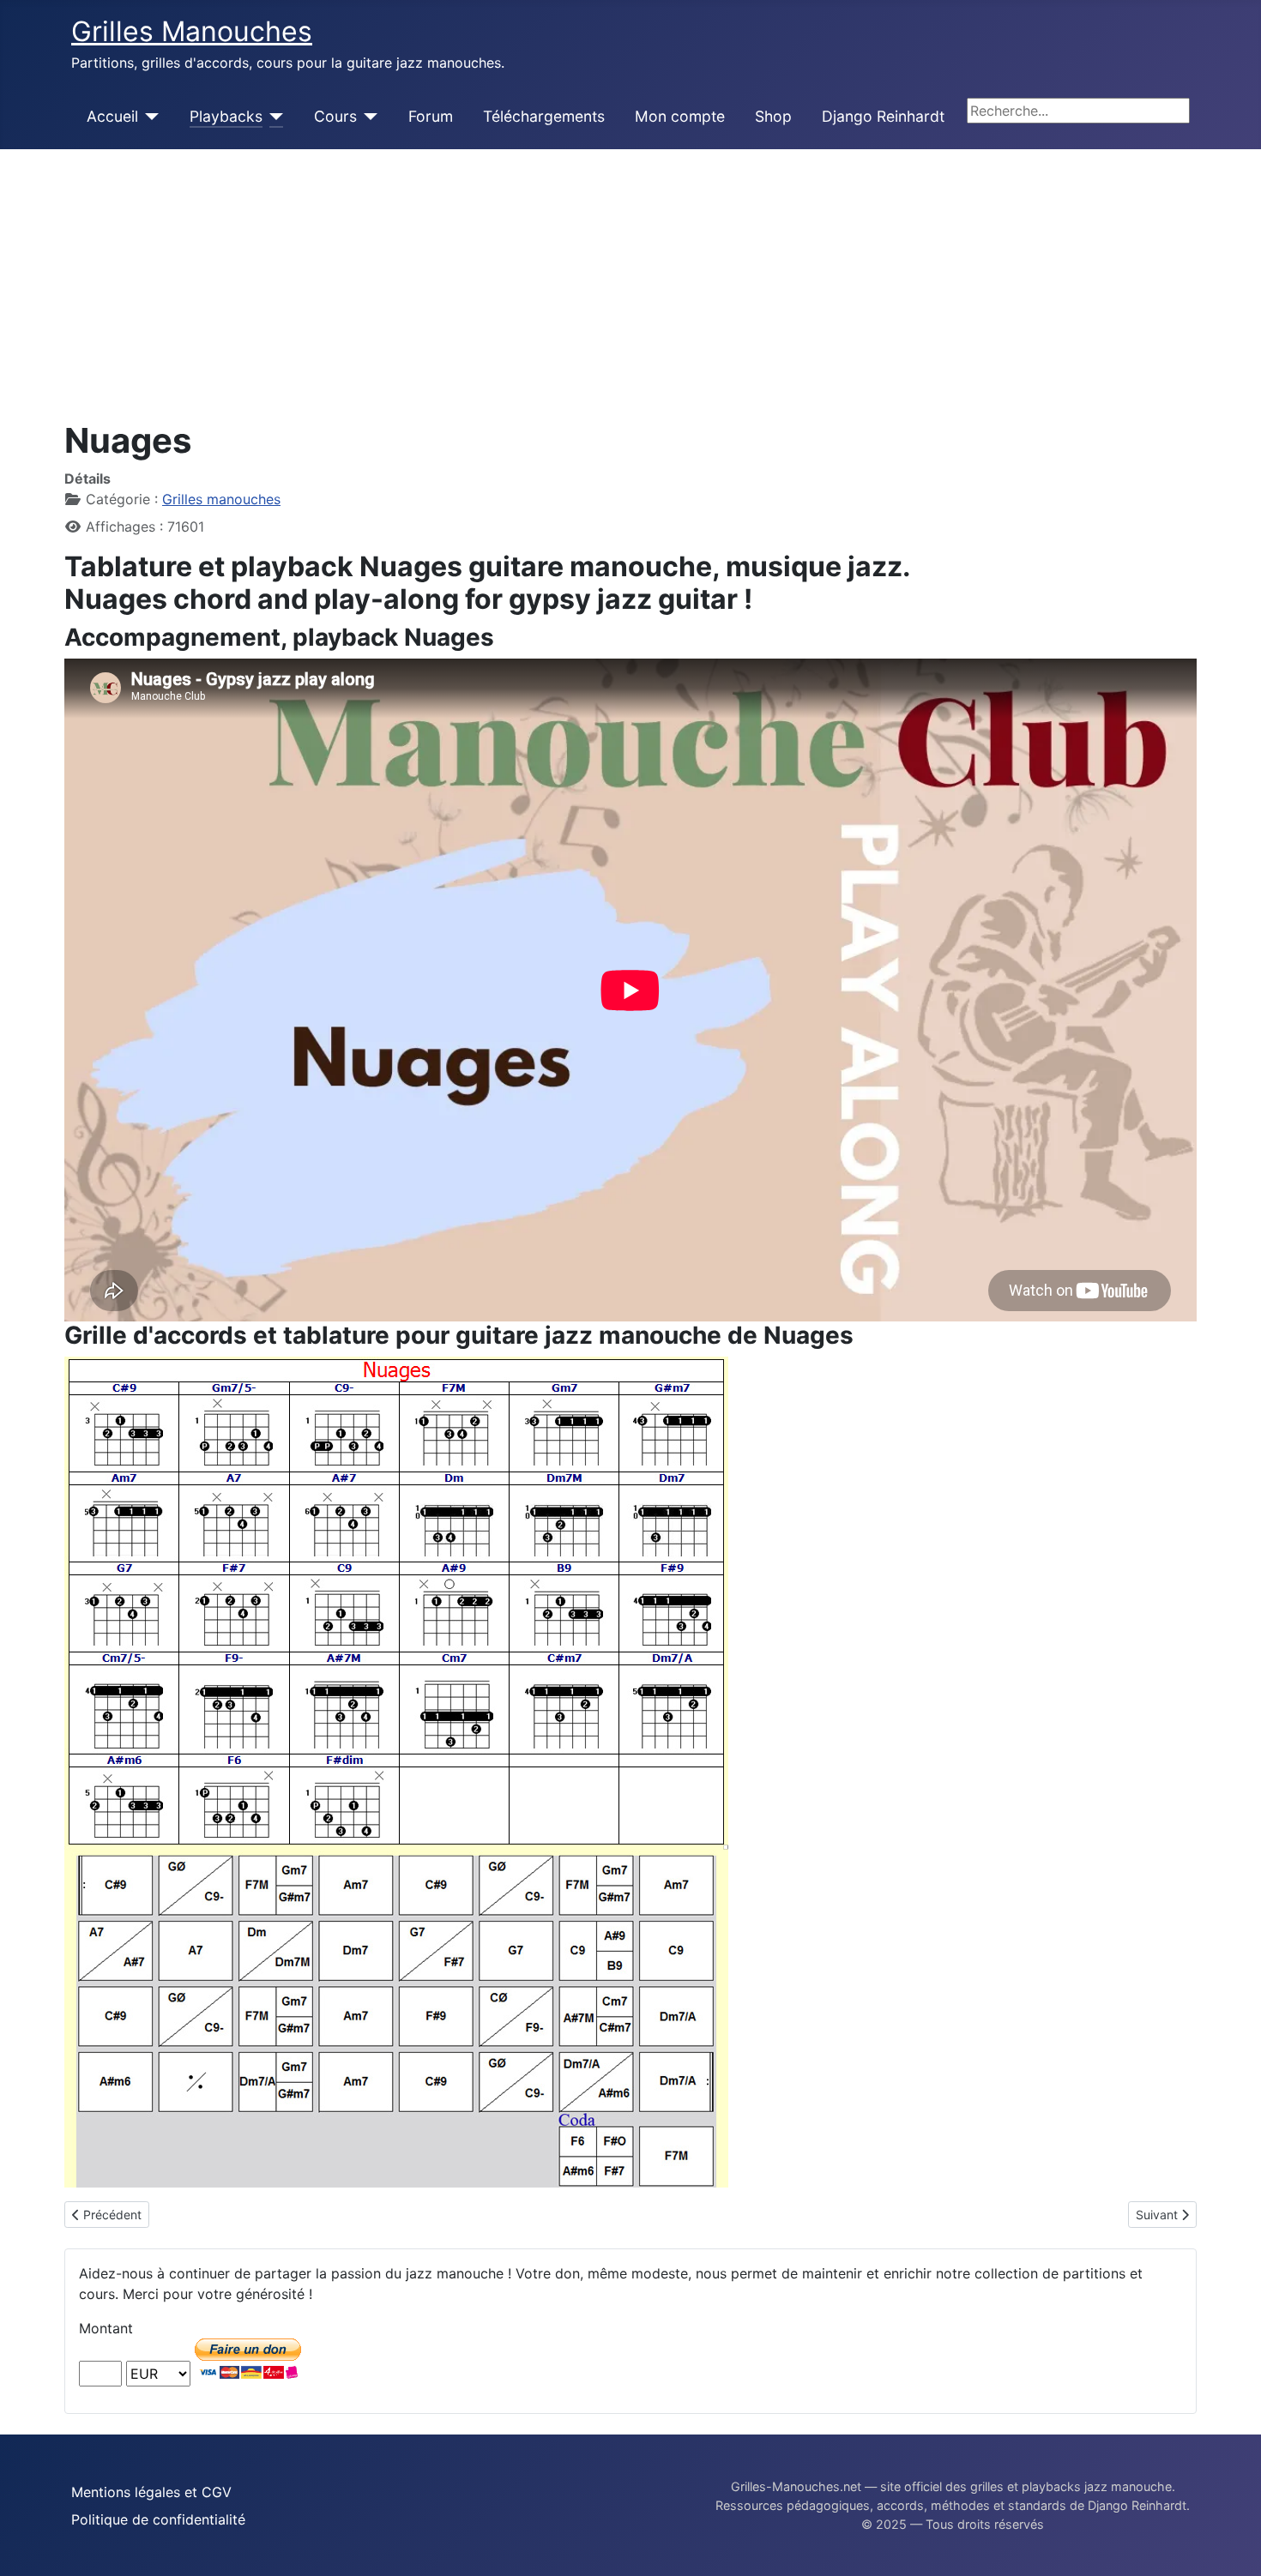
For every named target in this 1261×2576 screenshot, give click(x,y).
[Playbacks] (273, 117)
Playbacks (226, 116)
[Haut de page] (1231, 2544)
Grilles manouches (221, 499)
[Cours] (368, 117)
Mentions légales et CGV (151, 2492)
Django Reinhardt (883, 116)
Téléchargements (544, 116)
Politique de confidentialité (158, 2519)
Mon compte (680, 116)
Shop (773, 116)
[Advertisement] (630, 278)
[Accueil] (149, 117)
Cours (335, 116)
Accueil (112, 116)
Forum (431, 116)
